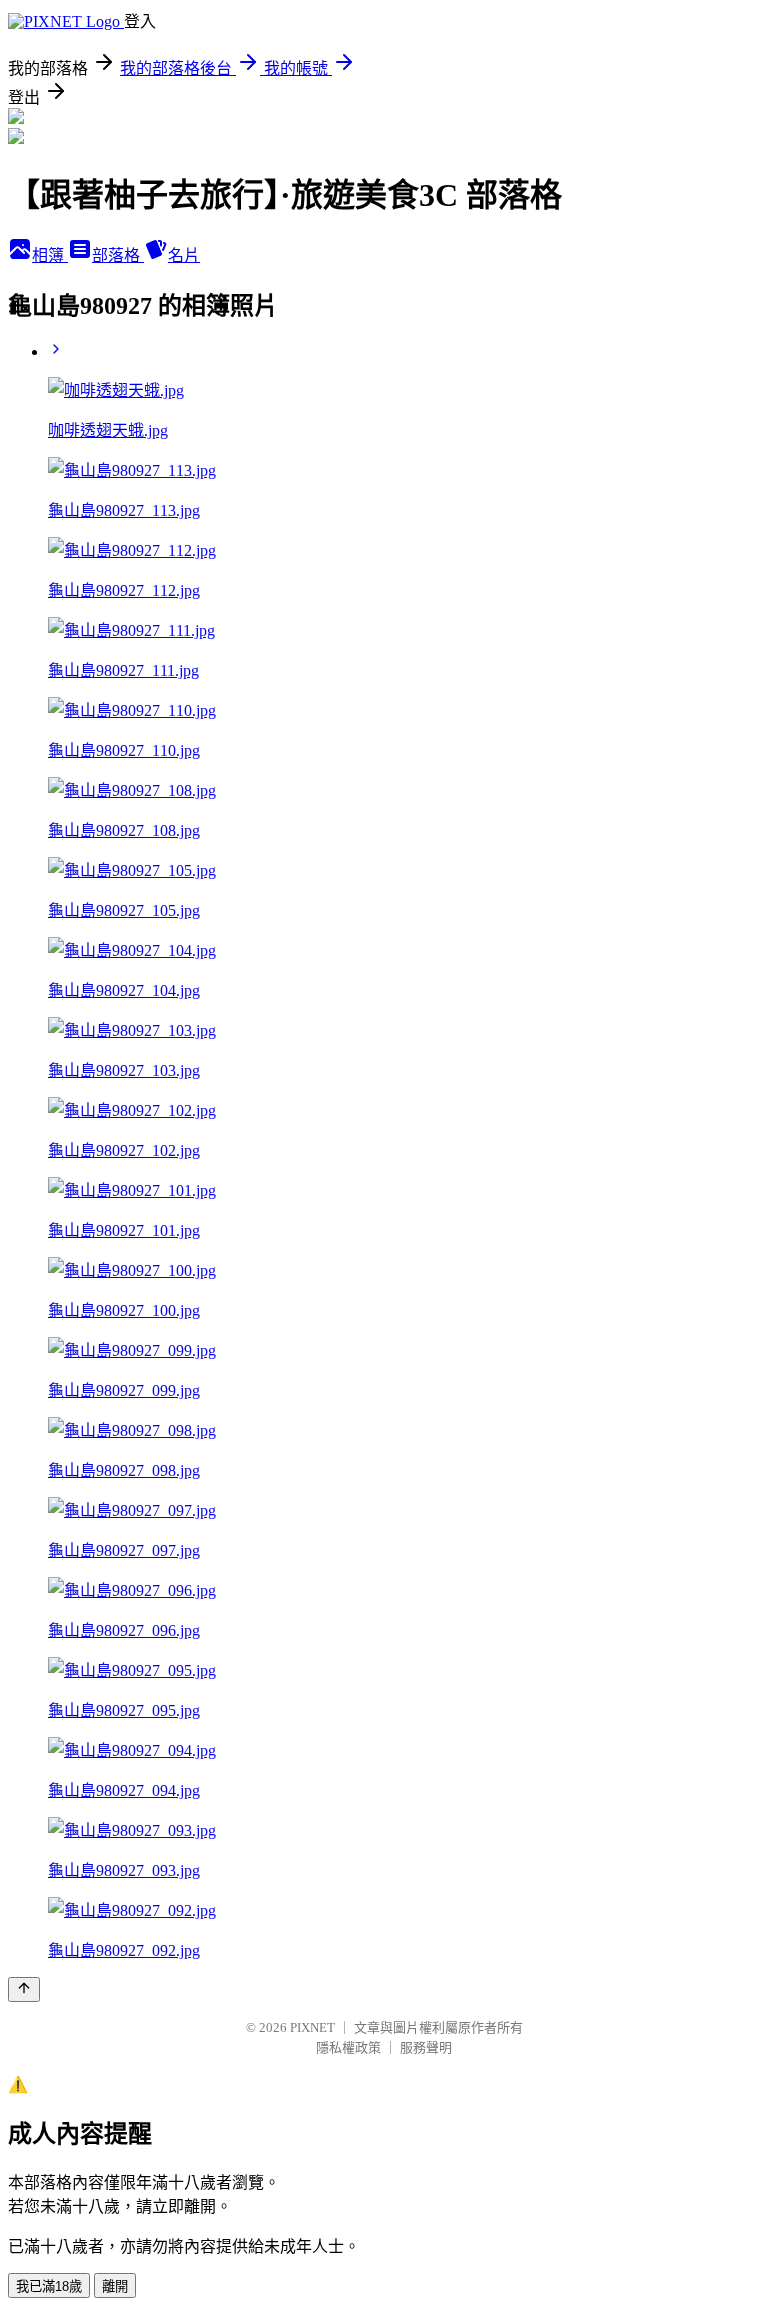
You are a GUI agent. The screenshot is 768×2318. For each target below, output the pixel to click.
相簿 (50, 255)
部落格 (118, 255)
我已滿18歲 (49, 2286)
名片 (184, 255)
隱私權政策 (348, 2047)
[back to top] (24, 1989)
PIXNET (312, 2027)
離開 (115, 2286)
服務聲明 (426, 2047)
